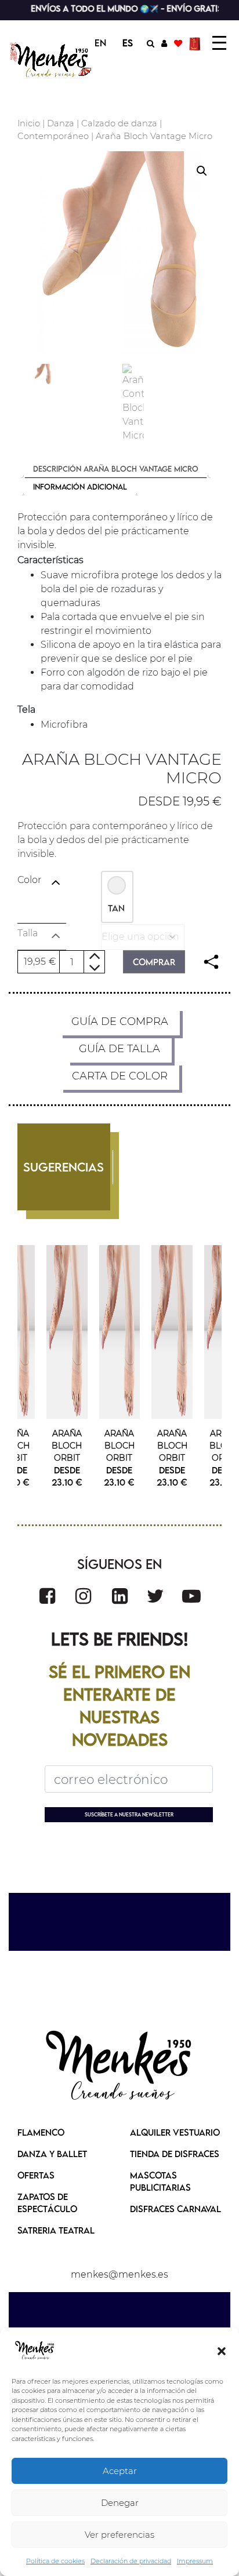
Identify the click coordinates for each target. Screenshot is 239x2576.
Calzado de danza (119, 123)
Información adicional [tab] (80, 487)
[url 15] (196, 43)
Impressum (195, 2561)
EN (100, 43)
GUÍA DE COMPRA (120, 1021)
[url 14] (178, 43)
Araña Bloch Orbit (67, 1446)
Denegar (120, 2503)
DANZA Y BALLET (52, 2154)
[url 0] (35, 2351)
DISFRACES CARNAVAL (175, 2209)
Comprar (154, 962)
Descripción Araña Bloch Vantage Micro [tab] (116, 469)
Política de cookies (55, 2561)
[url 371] (47, 1596)
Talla (28, 933)
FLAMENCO (41, 2132)
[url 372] (83, 1596)
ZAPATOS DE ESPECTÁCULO (47, 2203)
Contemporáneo (53, 136)
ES (128, 43)
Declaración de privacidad (131, 2561)
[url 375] (191, 1596)
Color (29, 880)
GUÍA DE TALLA (119, 1049)
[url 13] (164, 43)
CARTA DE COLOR (120, 1076)
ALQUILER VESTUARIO (175, 2132)
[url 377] (119, 2067)
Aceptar (120, 2471)
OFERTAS (36, 2175)
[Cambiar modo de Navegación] (219, 43)
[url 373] (120, 1596)
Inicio (29, 123)
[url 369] (67, 1332)
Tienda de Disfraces (175, 2154)
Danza (61, 123)
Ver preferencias (119, 2535)
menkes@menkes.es (119, 2274)
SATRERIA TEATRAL (56, 2230)
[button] (222, 2351)
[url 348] (211, 962)
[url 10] (51, 60)
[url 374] (155, 1596)
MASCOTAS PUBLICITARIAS (160, 2181)
